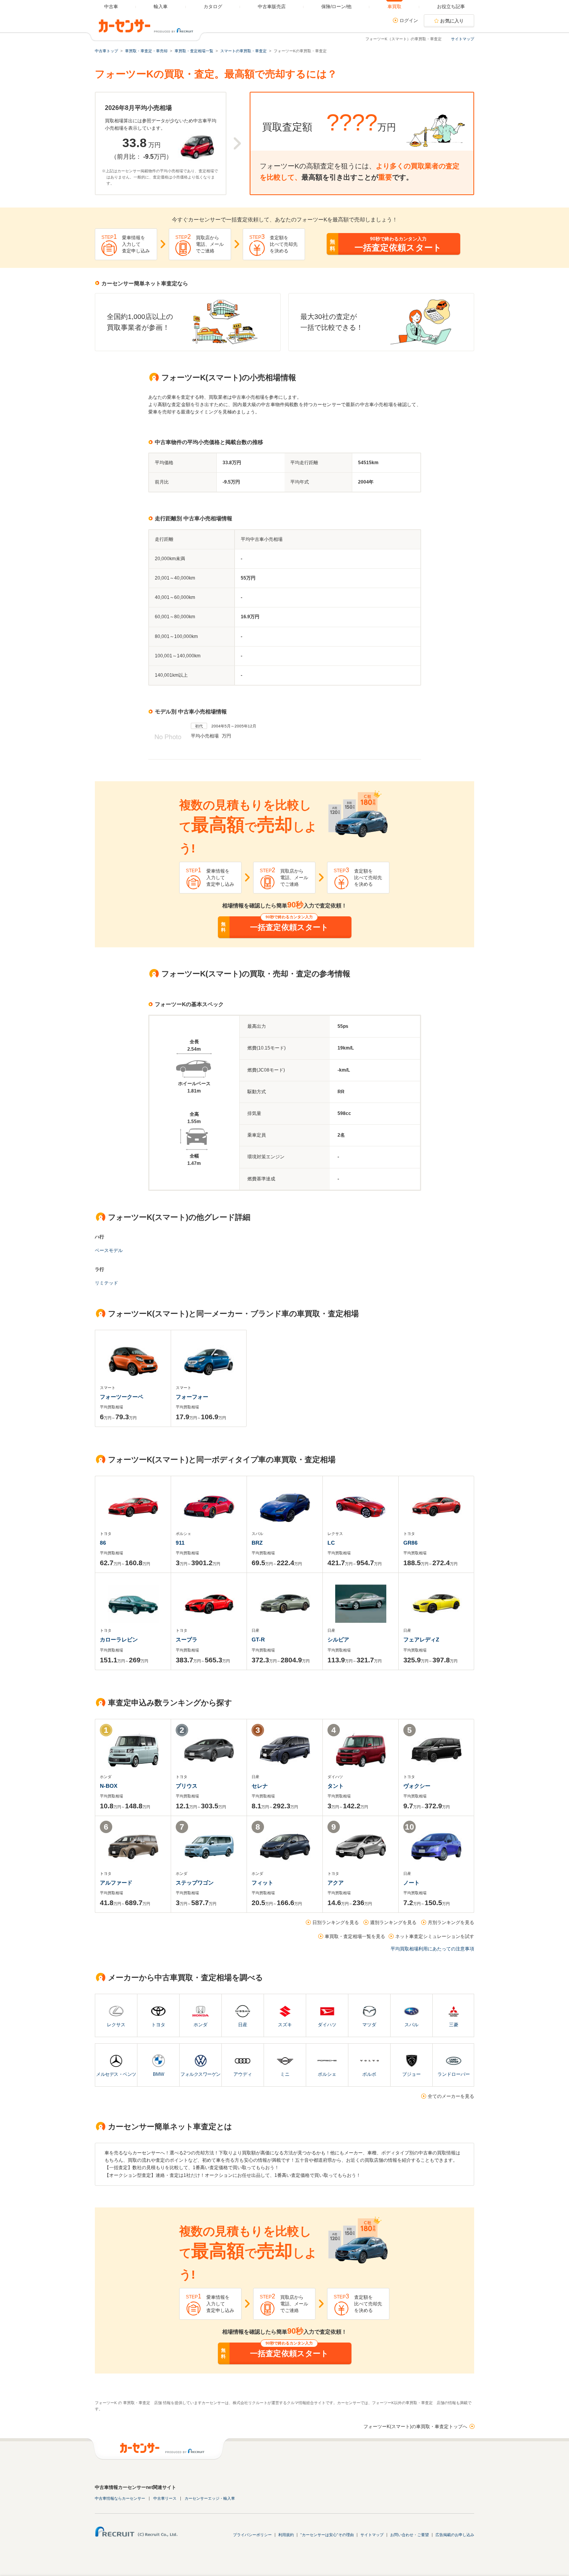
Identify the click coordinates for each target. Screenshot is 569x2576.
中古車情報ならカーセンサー (120, 2498)
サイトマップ (463, 39)
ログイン (409, 21)
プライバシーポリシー (252, 2535)
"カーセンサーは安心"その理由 (327, 2535)
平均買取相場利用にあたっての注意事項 (432, 1949)
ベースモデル (109, 1250)
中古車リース (165, 2498)
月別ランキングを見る (451, 1923)
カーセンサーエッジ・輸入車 (210, 2498)
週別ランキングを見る (393, 1923)
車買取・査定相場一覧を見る (355, 1936)
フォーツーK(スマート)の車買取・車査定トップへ (415, 2427)
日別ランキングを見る (336, 1923)
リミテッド (106, 1283)
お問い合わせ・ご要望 (410, 2535)
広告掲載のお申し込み (455, 2535)
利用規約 (286, 2535)
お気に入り (452, 21)
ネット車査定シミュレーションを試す (435, 1936)
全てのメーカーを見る (451, 2096)
